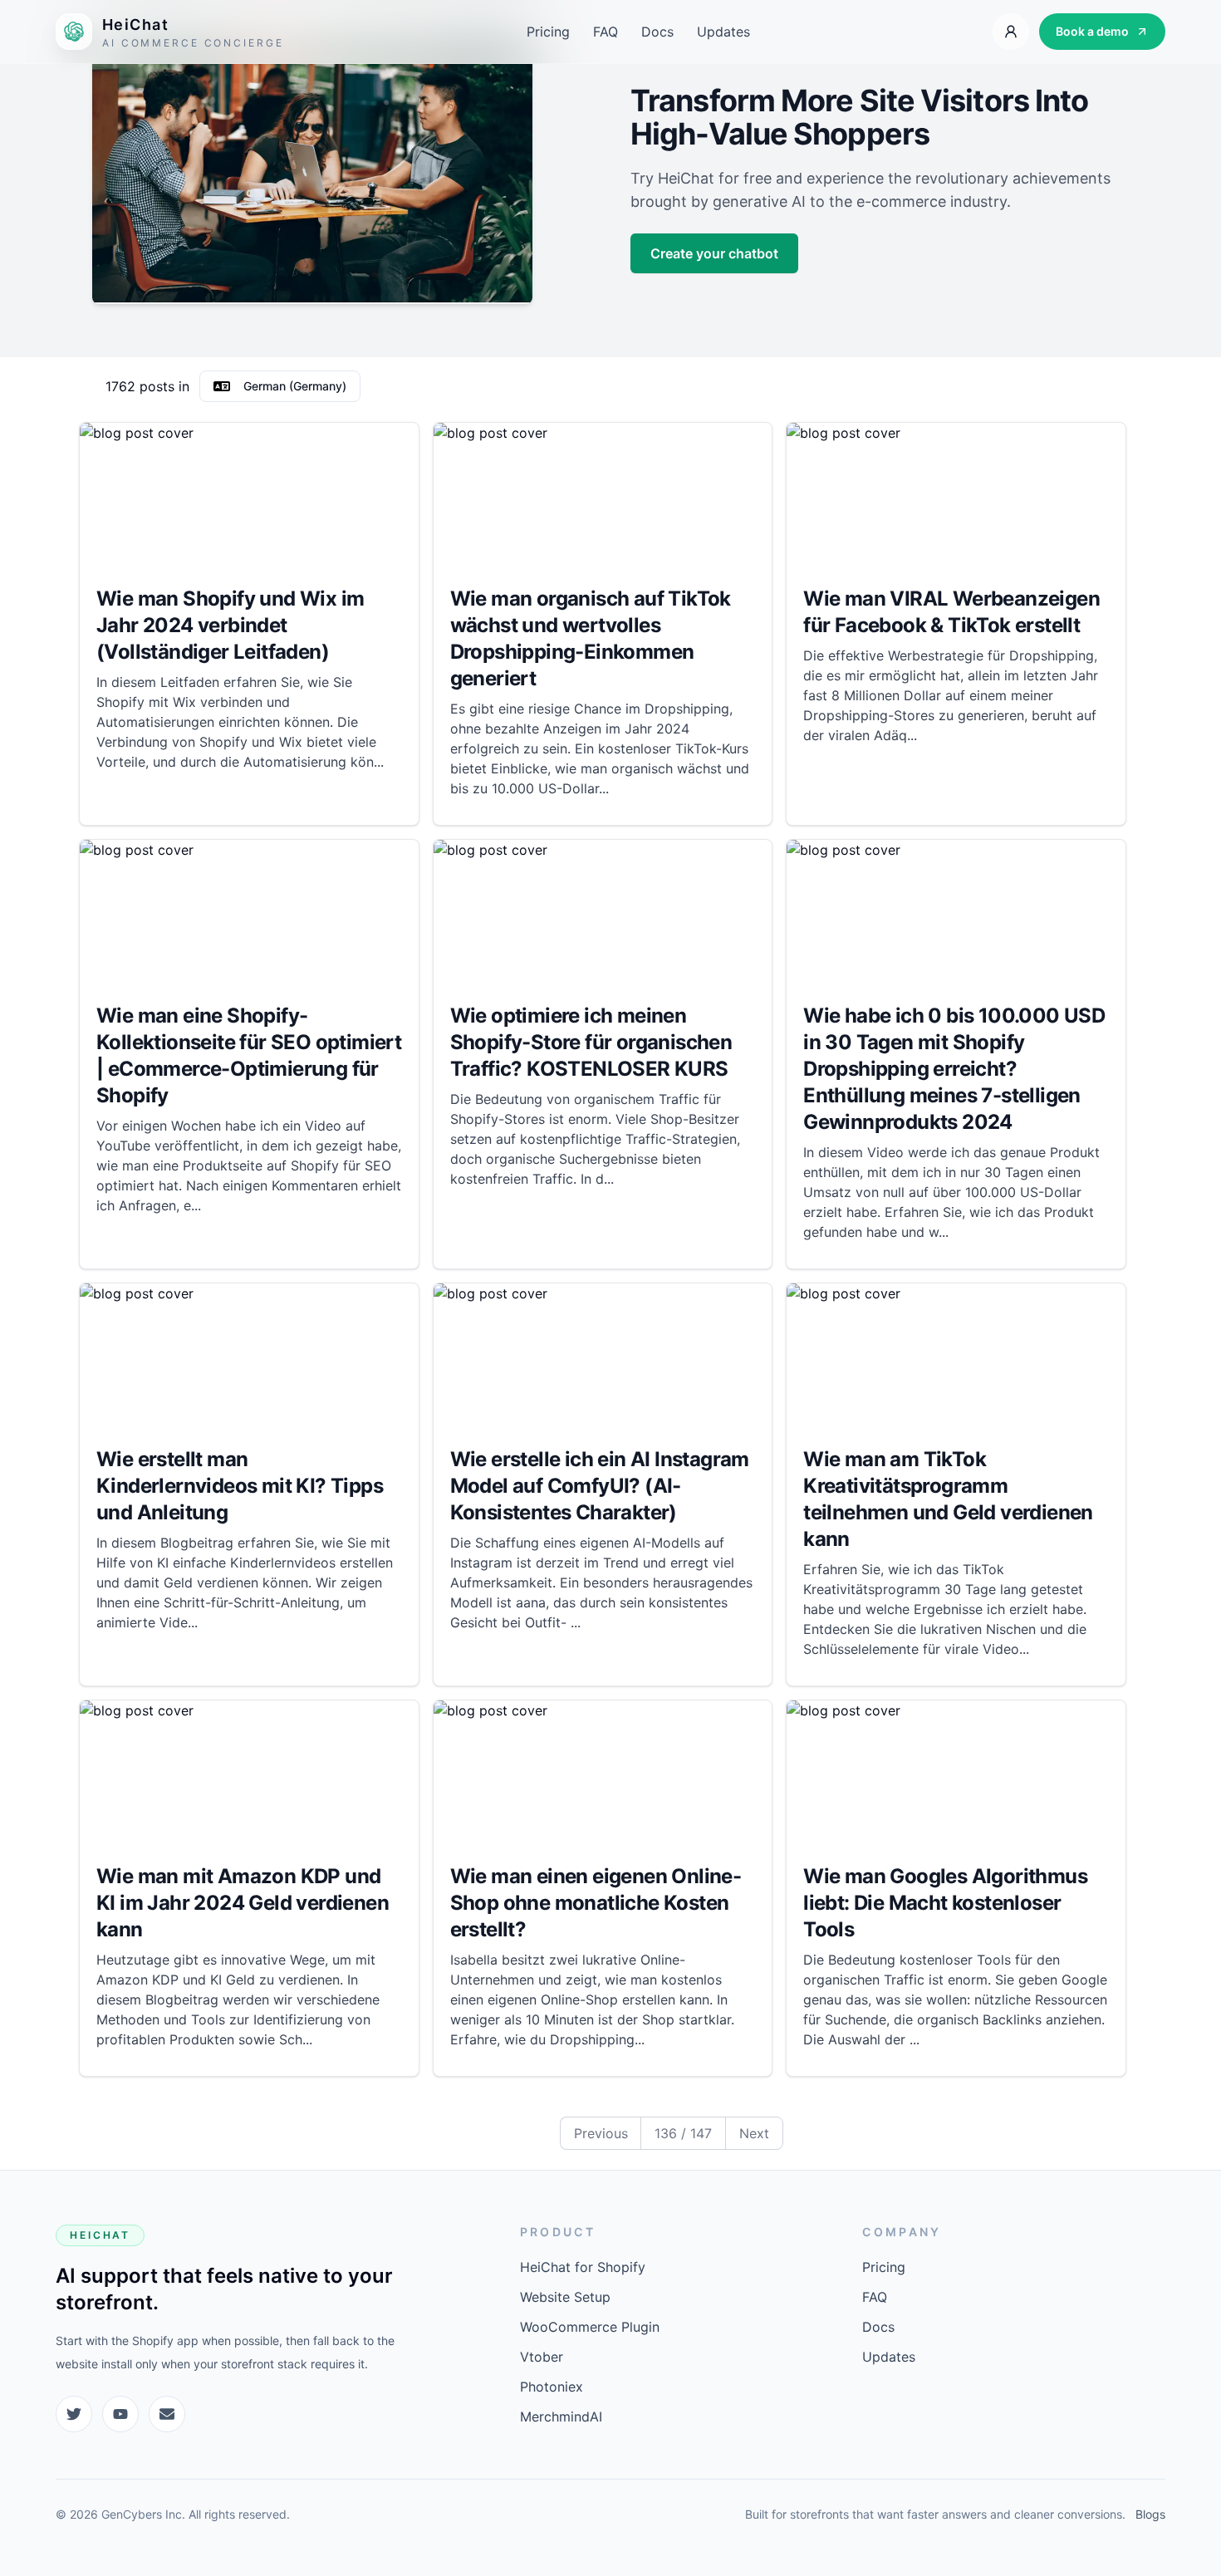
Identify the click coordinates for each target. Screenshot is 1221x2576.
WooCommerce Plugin (590, 2327)
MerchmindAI (561, 2417)
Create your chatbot (714, 253)
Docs (657, 32)
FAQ (606, 32)
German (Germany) (295, 386)
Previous (601, 2133)
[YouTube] (120, 2414)
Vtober (542, 2357)
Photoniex (552, 2387)
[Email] (167, 2414)
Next (754, 2133)
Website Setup (565, 2297)
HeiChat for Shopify (583, 2267)
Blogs (1150, 2514)
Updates (723, 32)
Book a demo (1092, 31)
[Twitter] (74, 2414)
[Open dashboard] (1011, 32)
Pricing (548, 32)
